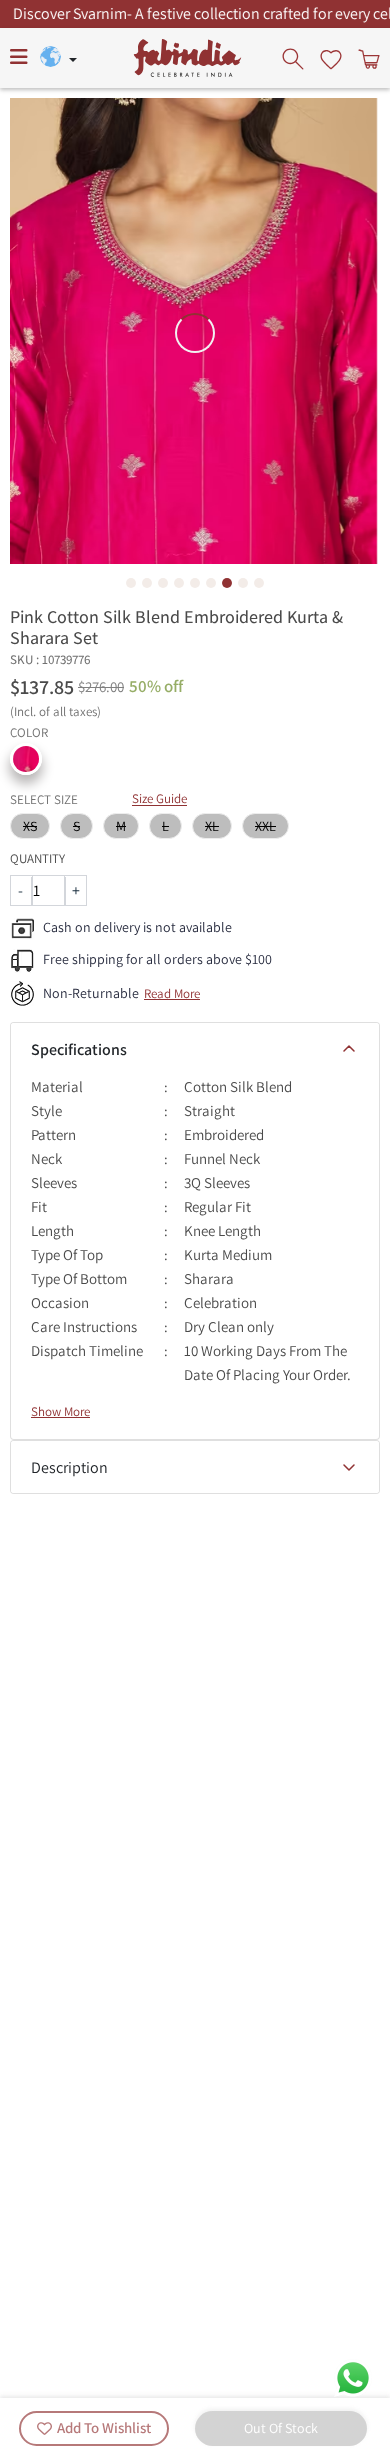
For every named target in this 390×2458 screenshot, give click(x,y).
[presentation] (295, 58)
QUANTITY (37, 858)
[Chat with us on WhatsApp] (353, 2376)
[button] (26, 759)
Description (69, 1467)
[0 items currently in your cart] (367, 58)
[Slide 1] (131, 583)
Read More (172, 993)
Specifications (79, 1049)
